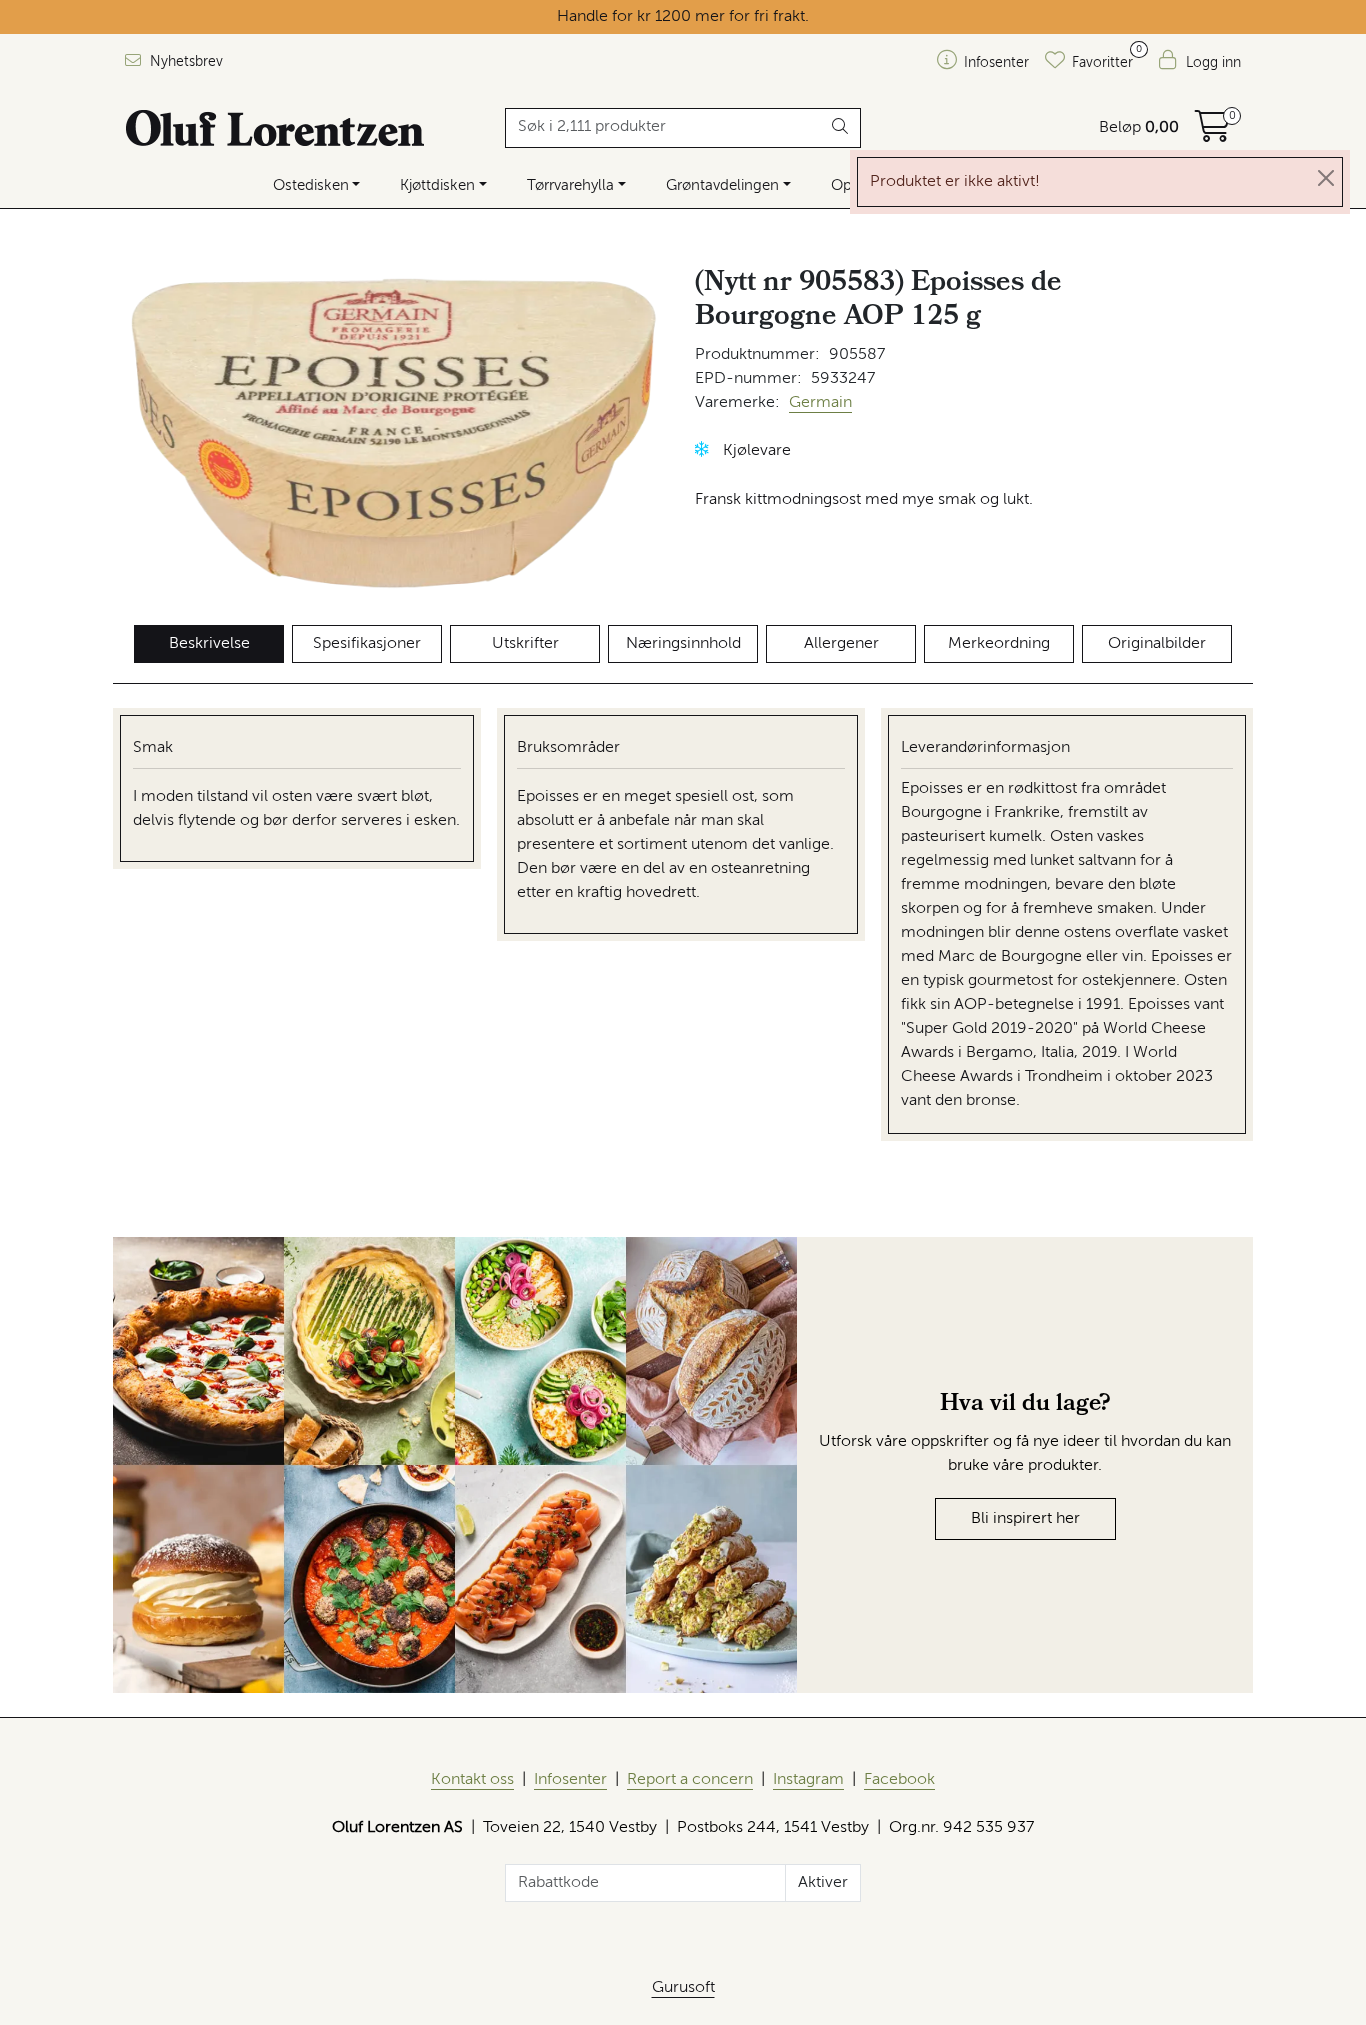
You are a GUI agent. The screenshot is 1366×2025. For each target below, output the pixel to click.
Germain (820, 403)
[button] (702, 449)
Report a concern (690, 1780)
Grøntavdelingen (722, 185)
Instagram (808, 1780)
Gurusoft (683, 1988)
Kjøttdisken (437, 185)
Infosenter (570, 1780)
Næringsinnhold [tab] (683, 644)
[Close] (1326, 178)
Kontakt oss (472, 1780)
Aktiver (823, 1883)
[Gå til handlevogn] (1213, 134)
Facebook (899, 1780)
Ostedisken (311, 185)
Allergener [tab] (841, 644)
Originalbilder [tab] (1157, 644)
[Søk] (840, 128)
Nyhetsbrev (184, 62)
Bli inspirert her (1025, 1519)
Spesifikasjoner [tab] (367, 644)
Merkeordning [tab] (999, 644)
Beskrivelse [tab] (209, 644)
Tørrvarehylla (570, 185)
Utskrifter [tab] (525, 644)
